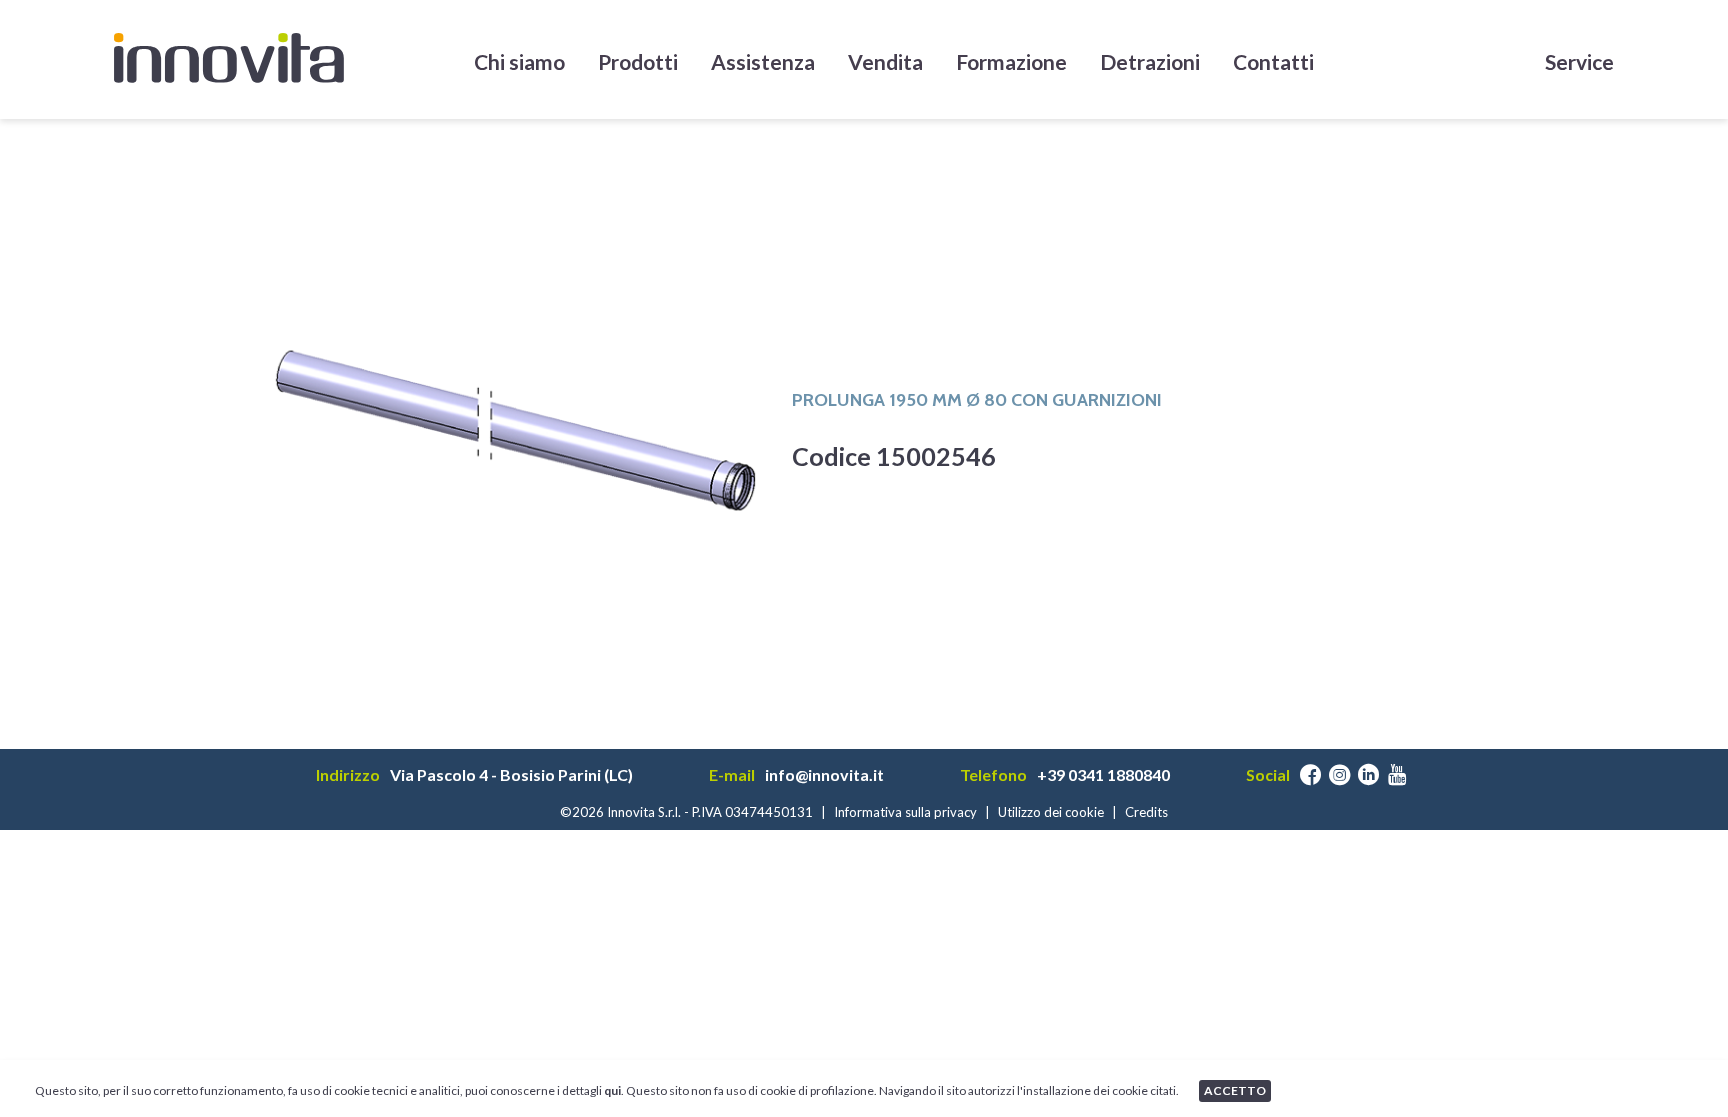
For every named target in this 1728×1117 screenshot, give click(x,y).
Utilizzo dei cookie (1051, 812)
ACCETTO (1235, 1090)
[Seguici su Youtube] (1397, 775)
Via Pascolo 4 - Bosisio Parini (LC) (511, 775)
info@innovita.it (824, 775)
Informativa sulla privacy (905, 812)
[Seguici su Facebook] (1310, 775)
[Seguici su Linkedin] (1368, 775)
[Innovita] (229, 58)
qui (612, 1090)
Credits (1146, 812)
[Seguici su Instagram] (1339, 775)
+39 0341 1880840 (1103, 775)
